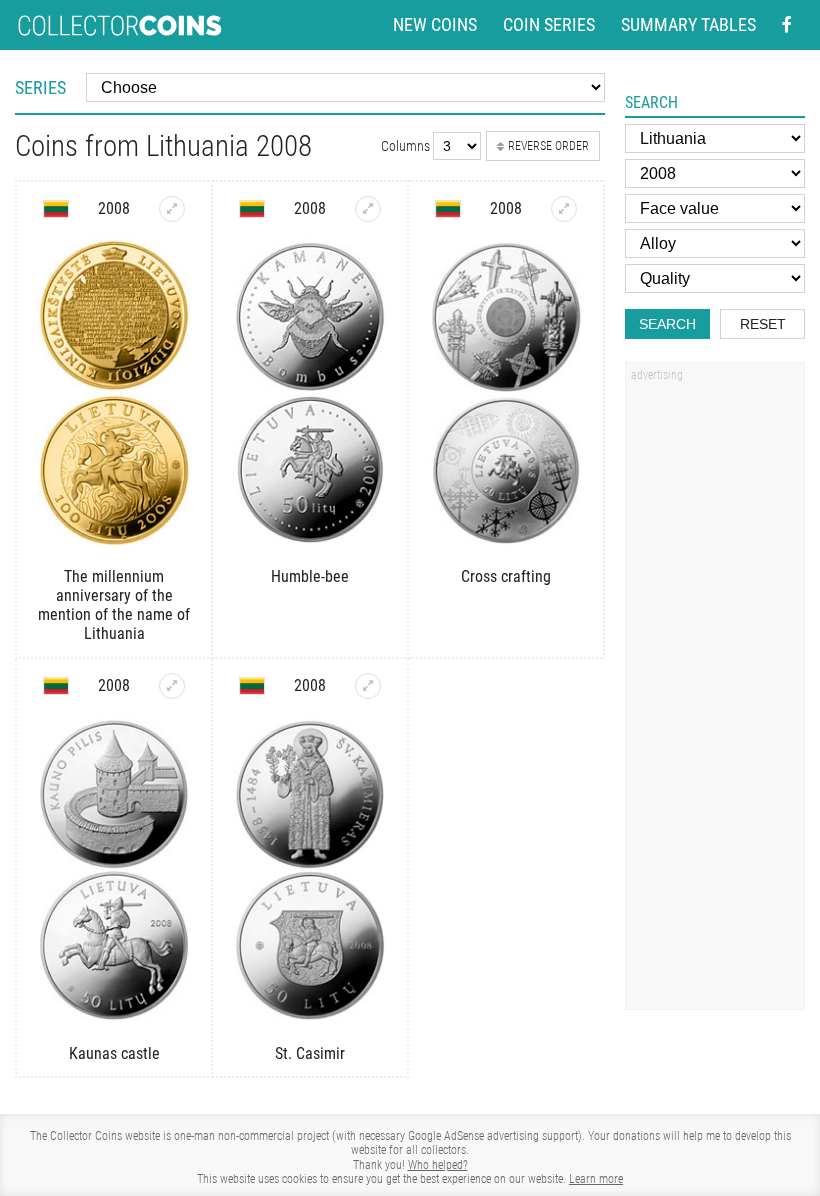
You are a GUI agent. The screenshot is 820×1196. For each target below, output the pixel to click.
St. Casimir (310, 1053)
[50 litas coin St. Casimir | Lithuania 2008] (368, 686)
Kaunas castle (114, 1053)
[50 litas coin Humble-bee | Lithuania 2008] (368, 209)
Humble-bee (310, 576)
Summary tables (688, 25)
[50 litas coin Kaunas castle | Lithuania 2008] (172, 686)
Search (667, 324)
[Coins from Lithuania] (56, 209)
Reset (763, 324)
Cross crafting (506, 576)
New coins (435, 25)
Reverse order (548, 146)
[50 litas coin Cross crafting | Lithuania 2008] (564, 209)
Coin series (549, 25)
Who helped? (438, 1165)
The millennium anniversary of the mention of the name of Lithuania (114, 605)
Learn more (596, 1179)
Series (40, 87)
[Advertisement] (715, 693)
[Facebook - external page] (787, 25)
